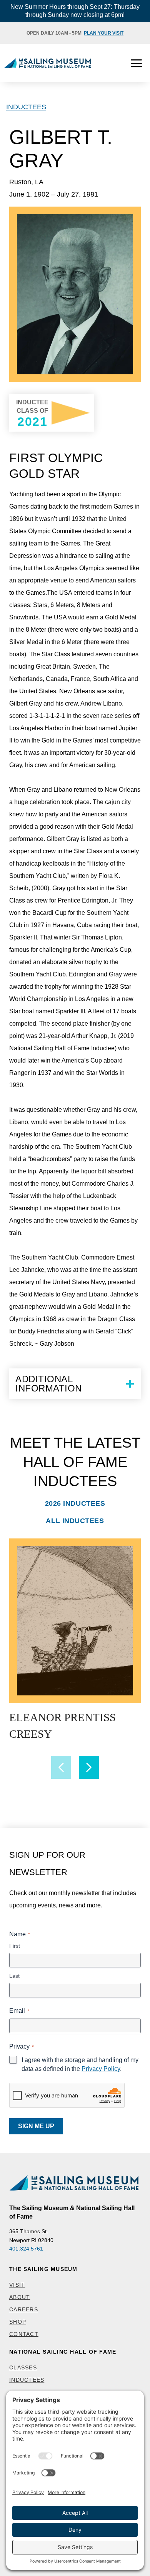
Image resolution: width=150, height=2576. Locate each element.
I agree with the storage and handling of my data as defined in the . (80, 2064)
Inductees (26, 107)
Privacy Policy (101, 2069)
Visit (17, 2285)
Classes (23, 2367)
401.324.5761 (26, 2249)
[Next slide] (89, 1767)
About (20, 2297)
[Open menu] (136, 63)
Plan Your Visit (104, 33)
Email (19, 2011)
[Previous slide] (61, 1767)
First (15, 1946)
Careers (24, 2309)
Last (14, 1976)
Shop (18, 2322)
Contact (24, 2334)
